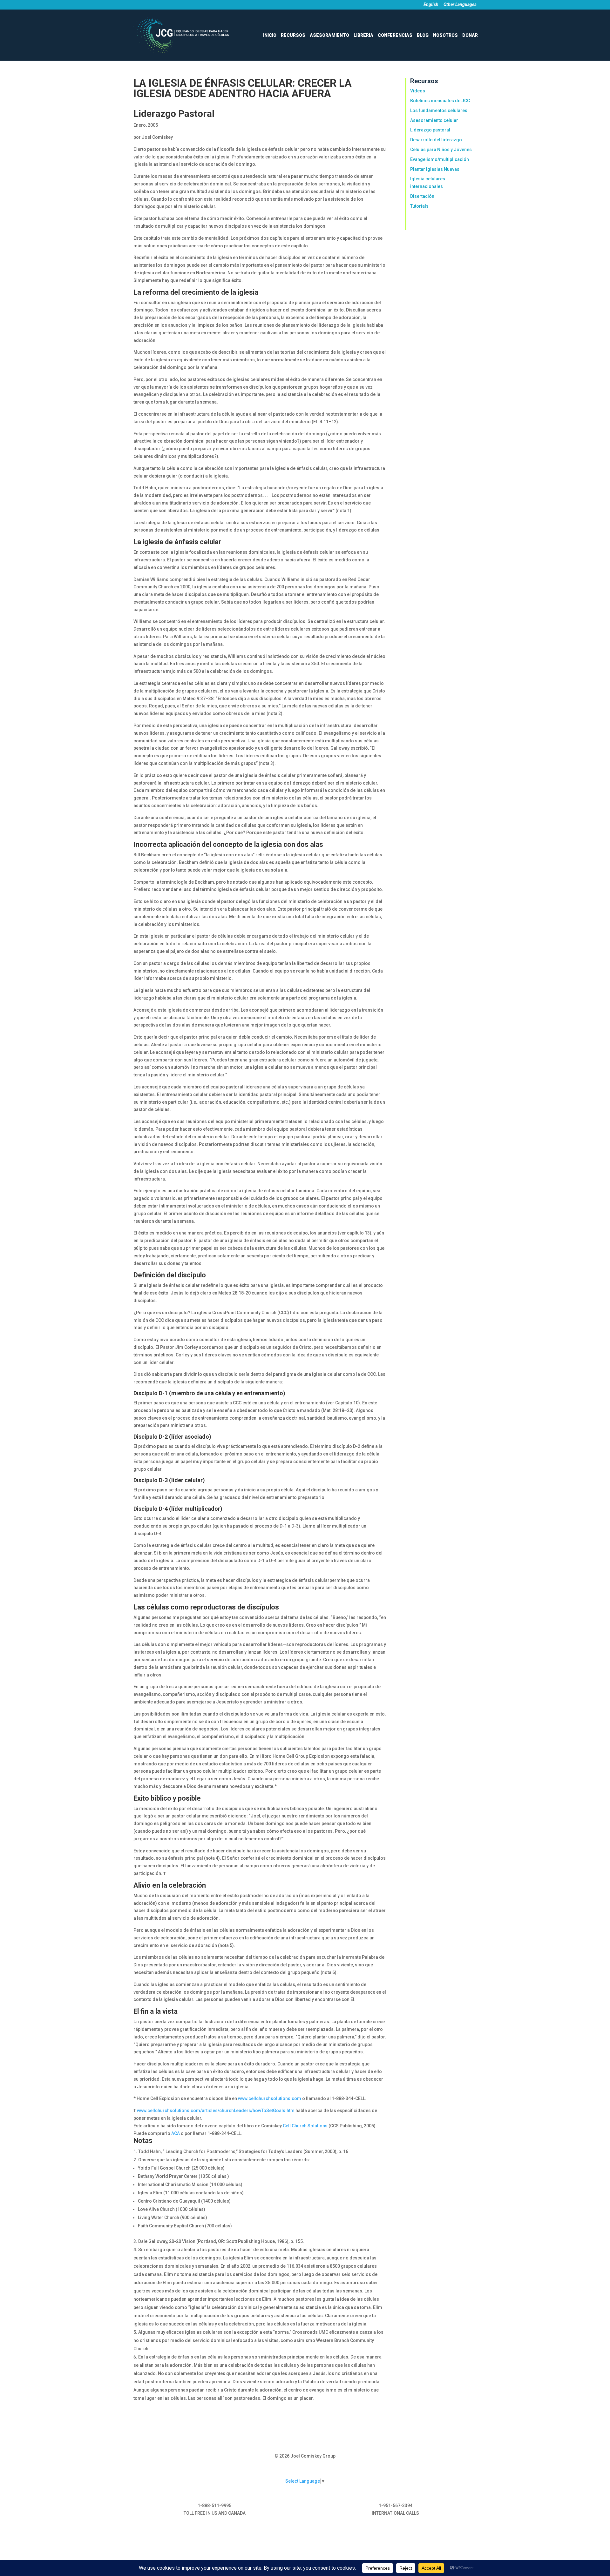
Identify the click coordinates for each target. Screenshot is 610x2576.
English (431, 4)
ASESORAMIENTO (329, 35)
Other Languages (460, 4)
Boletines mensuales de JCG (440, 101)
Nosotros (445, 35)
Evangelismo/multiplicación (440, 159)
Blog (423, 35)
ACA (176, 2133)
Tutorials (419, 206)
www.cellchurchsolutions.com (270, 2098)
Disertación (422, 196)
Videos (418, 91)
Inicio (270, 35)
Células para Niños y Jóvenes (441, 150)
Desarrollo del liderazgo (436, 140)
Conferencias (395, 35)
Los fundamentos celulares (439, 110)
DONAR (470, 35)
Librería (363, 35)
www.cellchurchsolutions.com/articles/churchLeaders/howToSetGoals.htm (216, 2111)
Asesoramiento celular (434, 120)
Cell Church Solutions (306, 2126)
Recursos (293, 35)
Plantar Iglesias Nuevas (435, 169)
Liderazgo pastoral (430, 130)
